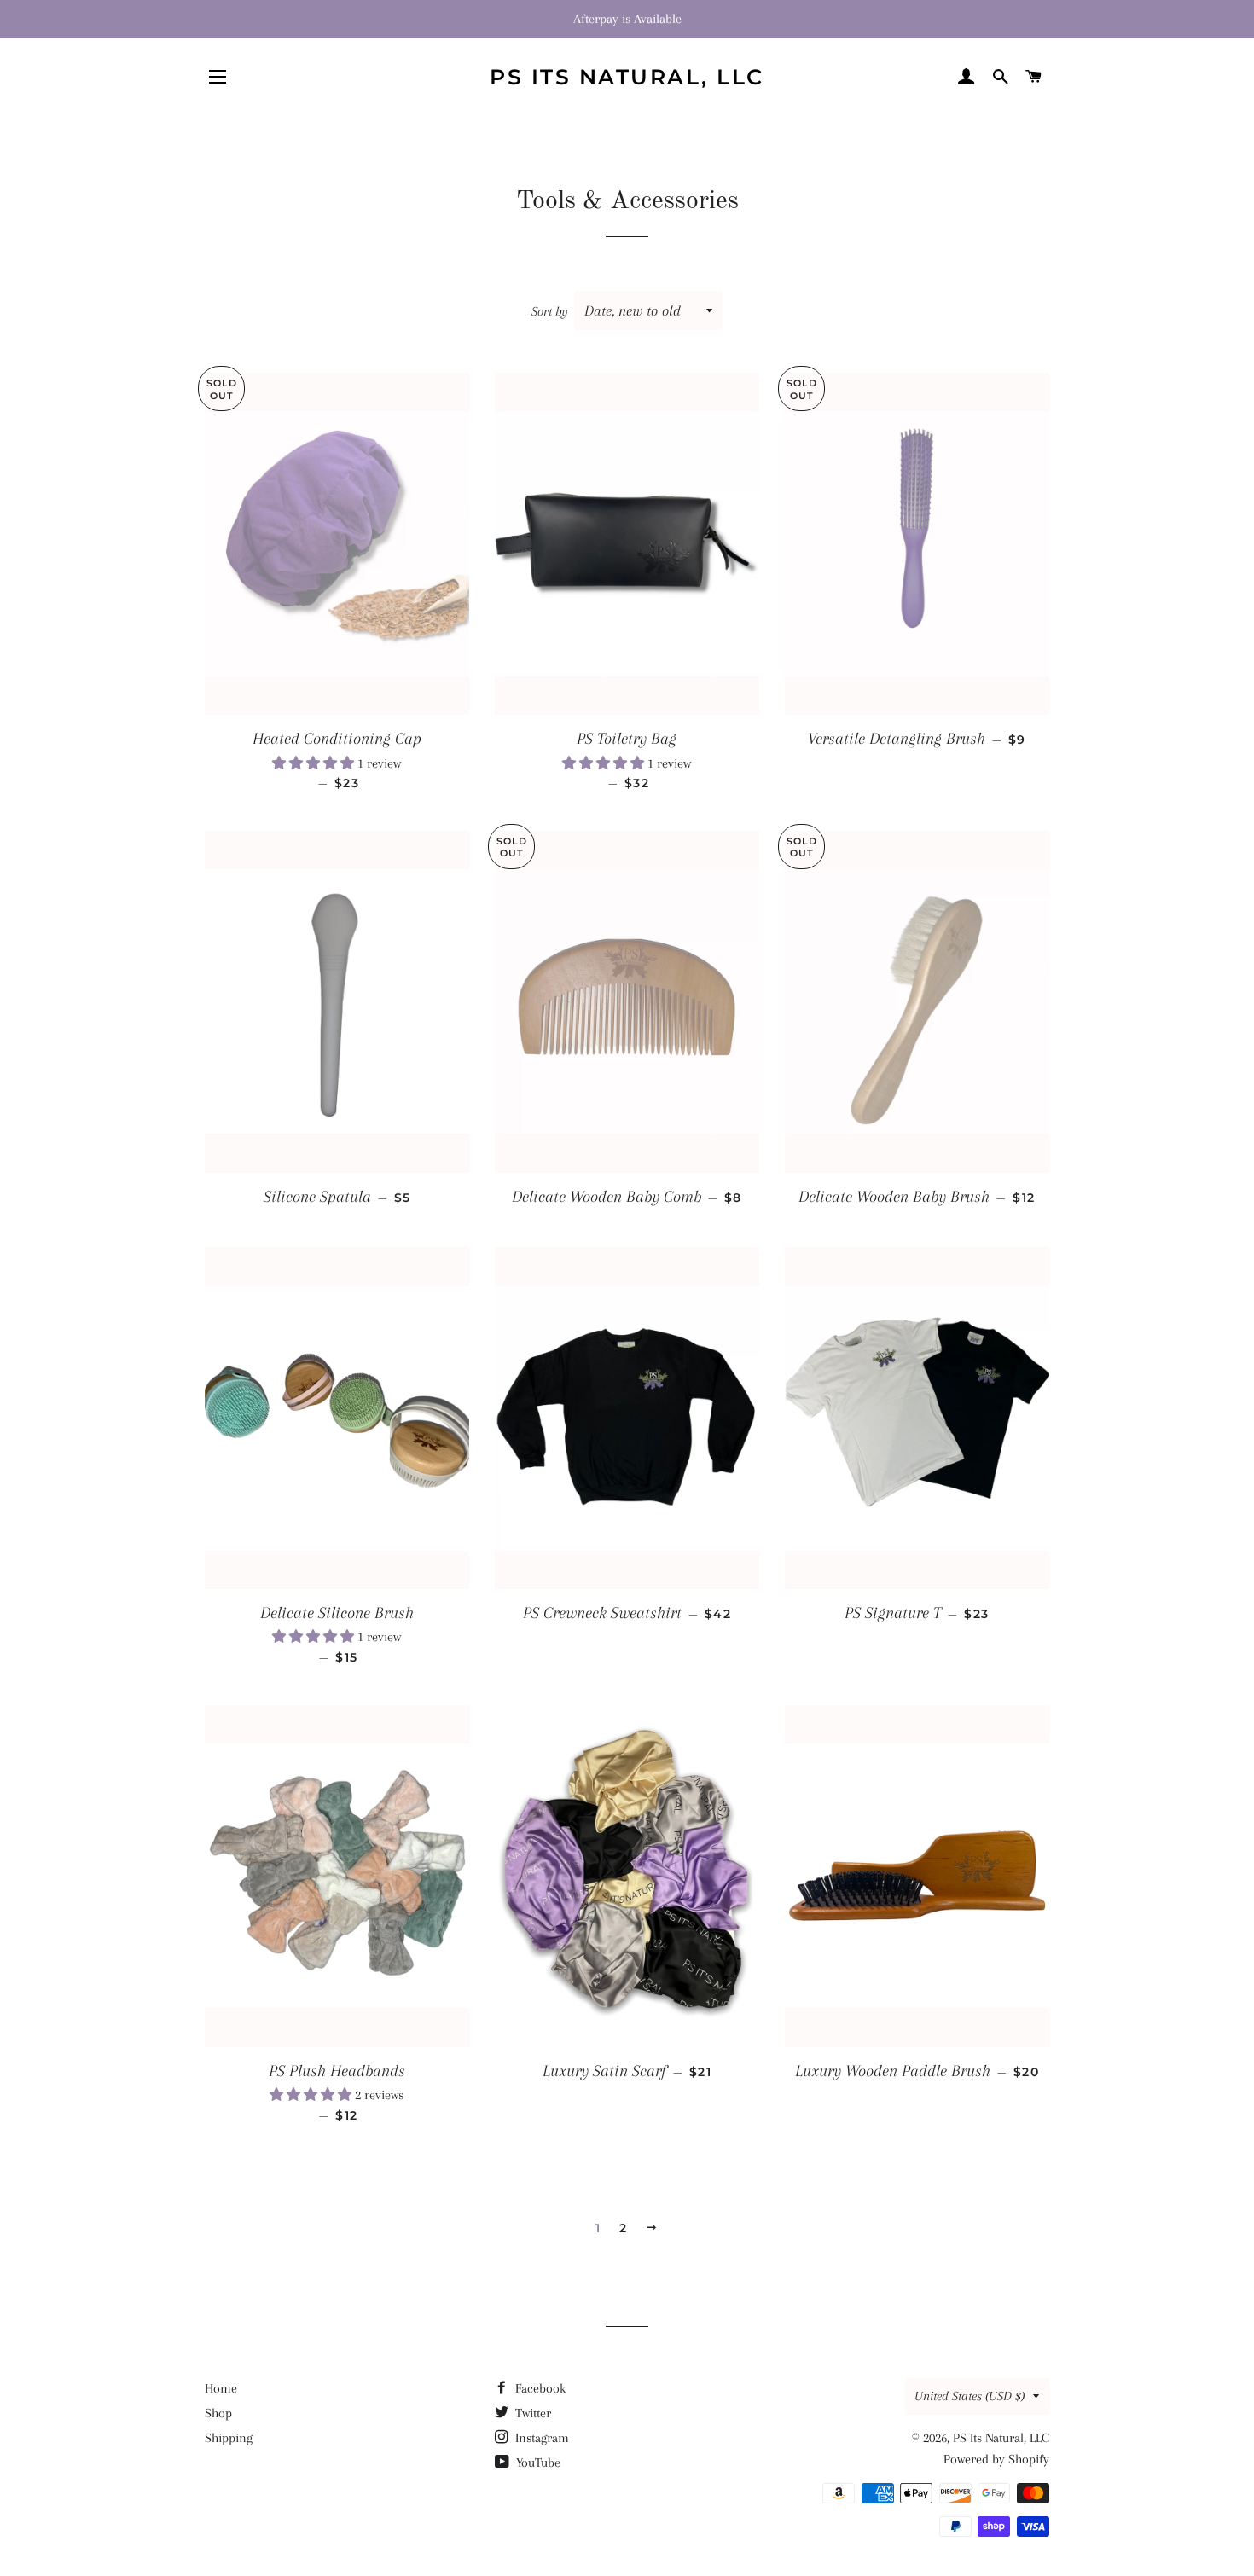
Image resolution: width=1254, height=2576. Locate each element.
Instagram (540, 2438)
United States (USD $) (970, 2396)
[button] (315, 763)
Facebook (539, 2388)
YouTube (537, 2463)
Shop (218, 2413)
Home (221, 2388)
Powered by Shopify (996, 2459)
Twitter (531, 2413)
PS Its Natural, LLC (627, 77)
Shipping (229, 2438)
